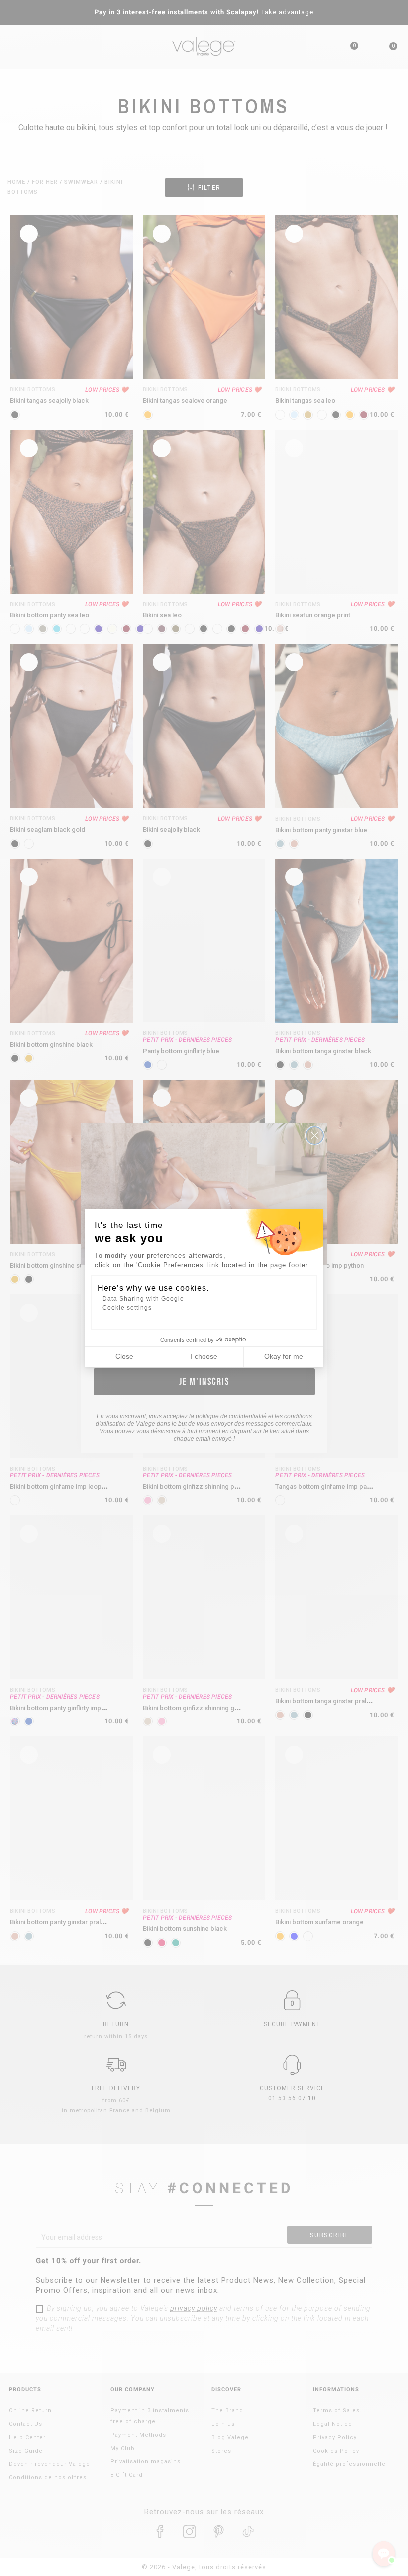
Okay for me (284, 1356)
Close (124, 1356)
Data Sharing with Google (143, 1299)
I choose (204, 1356)
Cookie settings (127, 1308)
